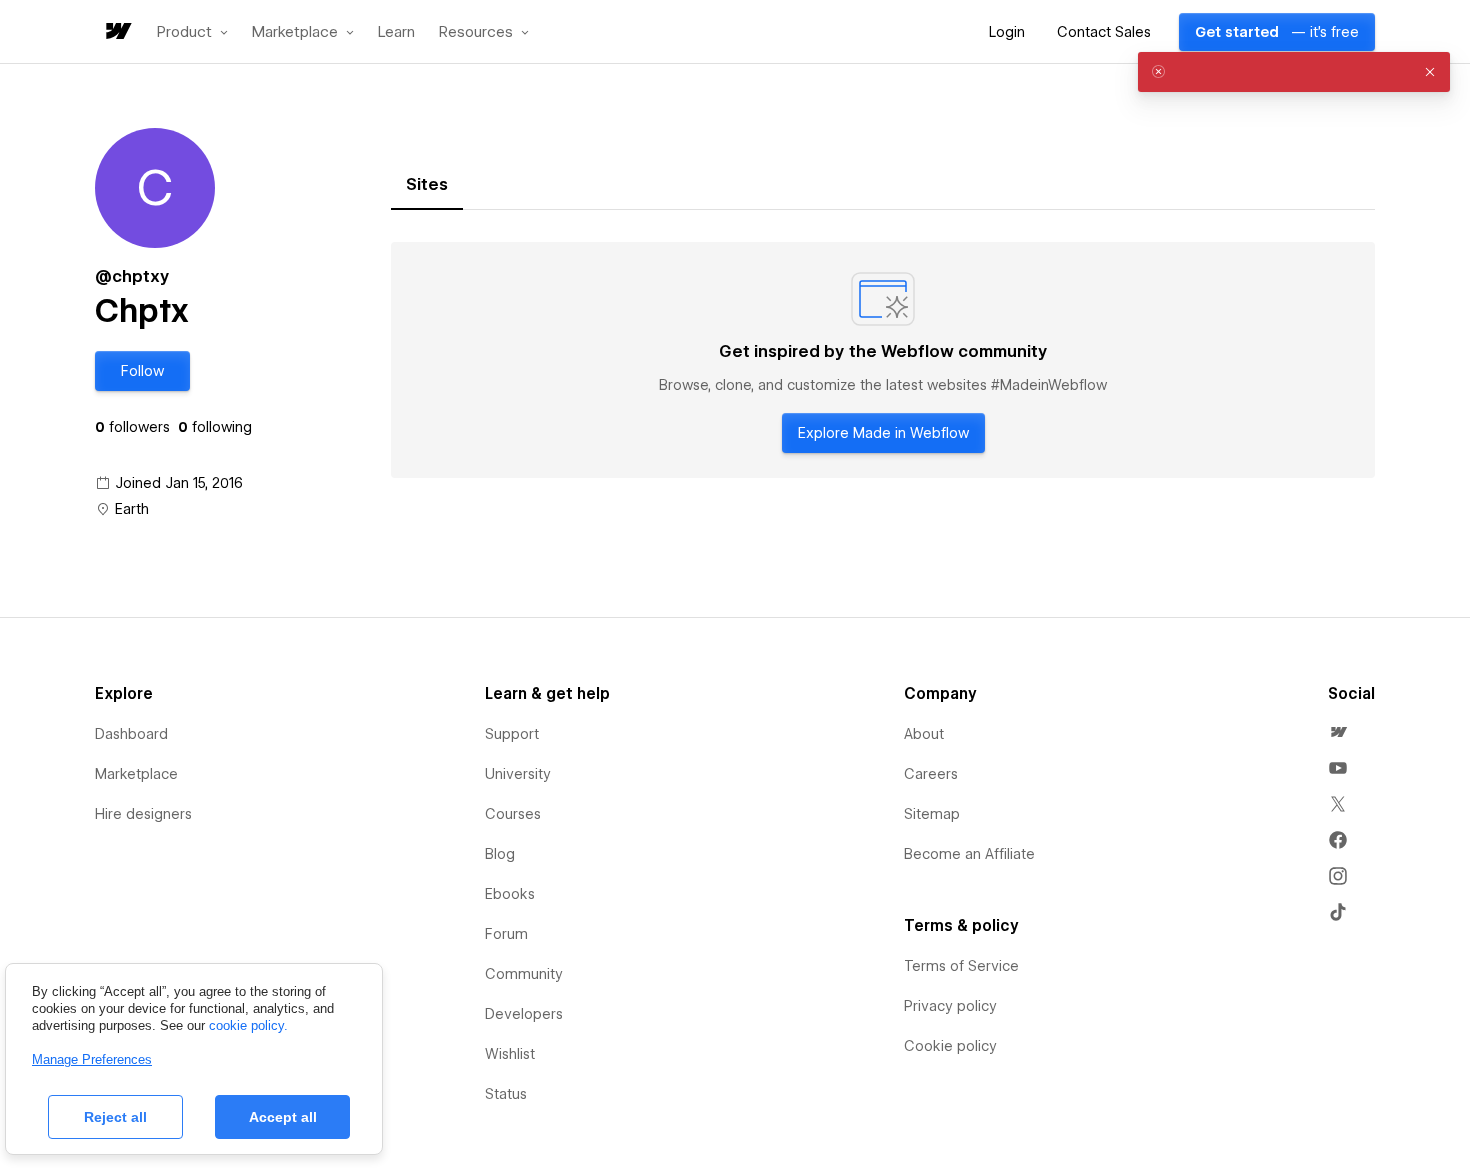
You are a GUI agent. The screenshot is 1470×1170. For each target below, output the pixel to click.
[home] (117, 32)
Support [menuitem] (512, 734)
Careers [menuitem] (931, 774)
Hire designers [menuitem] (143, 814)
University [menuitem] (518, 774)
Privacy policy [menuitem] (950, 1006)
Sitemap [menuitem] (932, 814)
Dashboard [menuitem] (131, 734)
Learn (396, 32)
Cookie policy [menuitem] (950, 1046)
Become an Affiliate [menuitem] (969, 854)
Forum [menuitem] (506, 934)
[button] (192, 32)
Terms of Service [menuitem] (961, 966)
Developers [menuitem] (524, 1014)
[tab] (427, 185)
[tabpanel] (883, 360)
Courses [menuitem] (513, 814)
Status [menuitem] (506, 1094)
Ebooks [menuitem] (510, 894)
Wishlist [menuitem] (510, 1054)
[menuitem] (1338, 732)
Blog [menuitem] (500, 854)
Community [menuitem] (524, 974)
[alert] (1294, 72)
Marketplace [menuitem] (136, 774)
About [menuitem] (924, 734)
